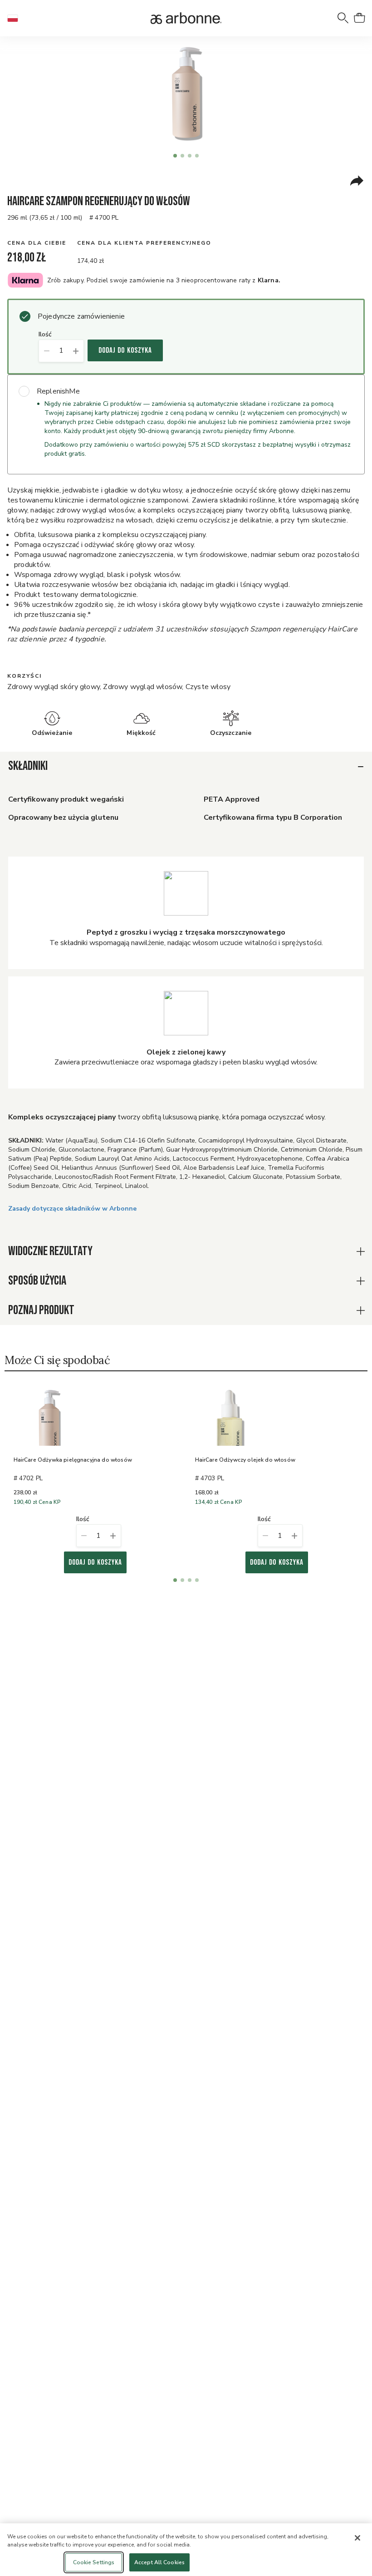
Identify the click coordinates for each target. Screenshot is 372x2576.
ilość (45, 335)
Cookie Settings (94, 2562)
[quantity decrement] (46, 351)
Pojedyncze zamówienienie (81, 316)
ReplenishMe (58, 391)
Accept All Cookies (159, 2562)
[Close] (357, 2538)
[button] (16, 18)
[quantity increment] (76, 351)
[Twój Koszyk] (359, 18)
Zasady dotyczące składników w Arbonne (72, 1209)
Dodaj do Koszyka (125, 350)
